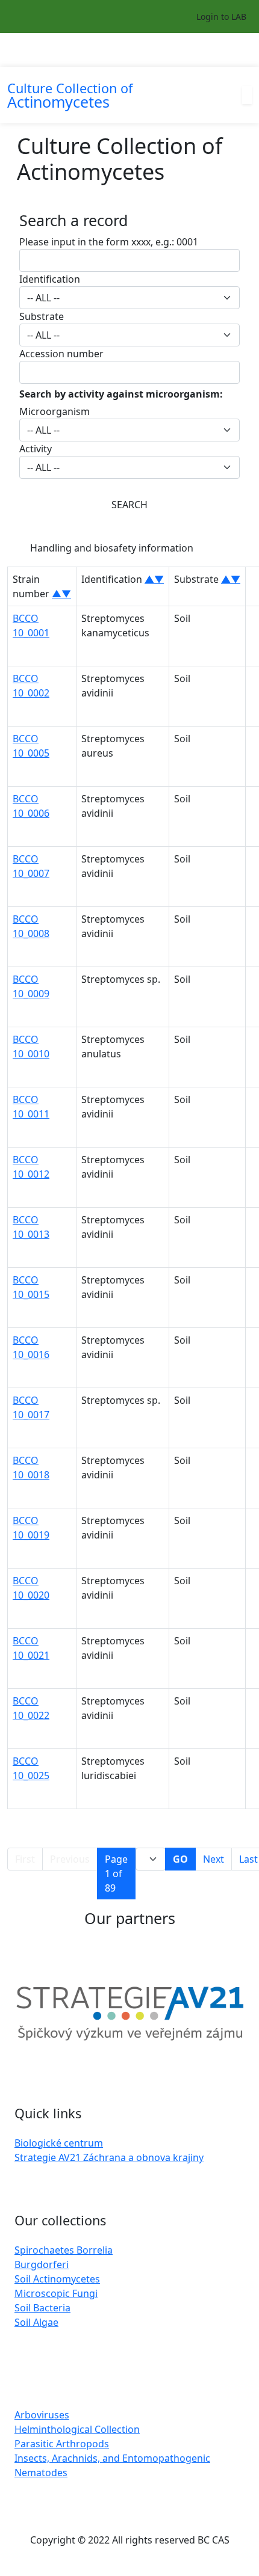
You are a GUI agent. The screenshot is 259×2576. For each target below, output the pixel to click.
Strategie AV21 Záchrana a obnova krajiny (109, 2157)
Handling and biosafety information (112, 548)
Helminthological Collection (77, 2429)
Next (214, 1859)
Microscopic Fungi (56, 2293)
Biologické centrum (59, 2143)
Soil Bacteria (42, 2308)
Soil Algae (36, 2322)
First (25, 1859)
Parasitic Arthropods (62, 2444)
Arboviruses (42, 2415)
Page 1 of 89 (116, 1874)
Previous (70, 1859)
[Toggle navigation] (244, 50)
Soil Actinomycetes (57, 2279)
